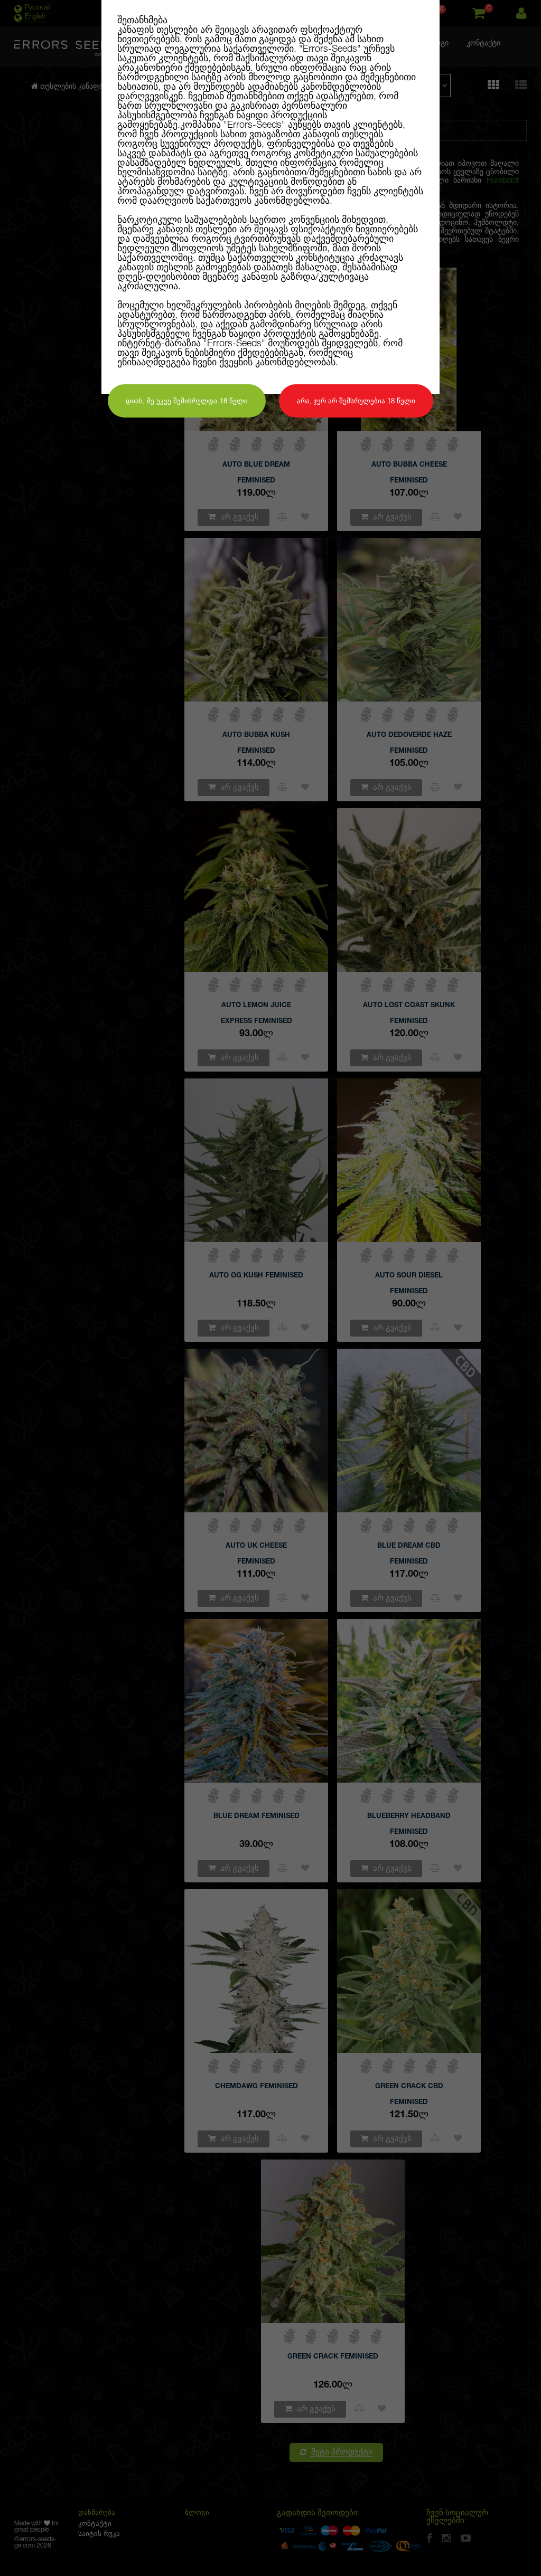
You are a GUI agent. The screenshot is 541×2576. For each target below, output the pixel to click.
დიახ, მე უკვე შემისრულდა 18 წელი (187, 401)
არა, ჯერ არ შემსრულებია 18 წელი (356, 401)
